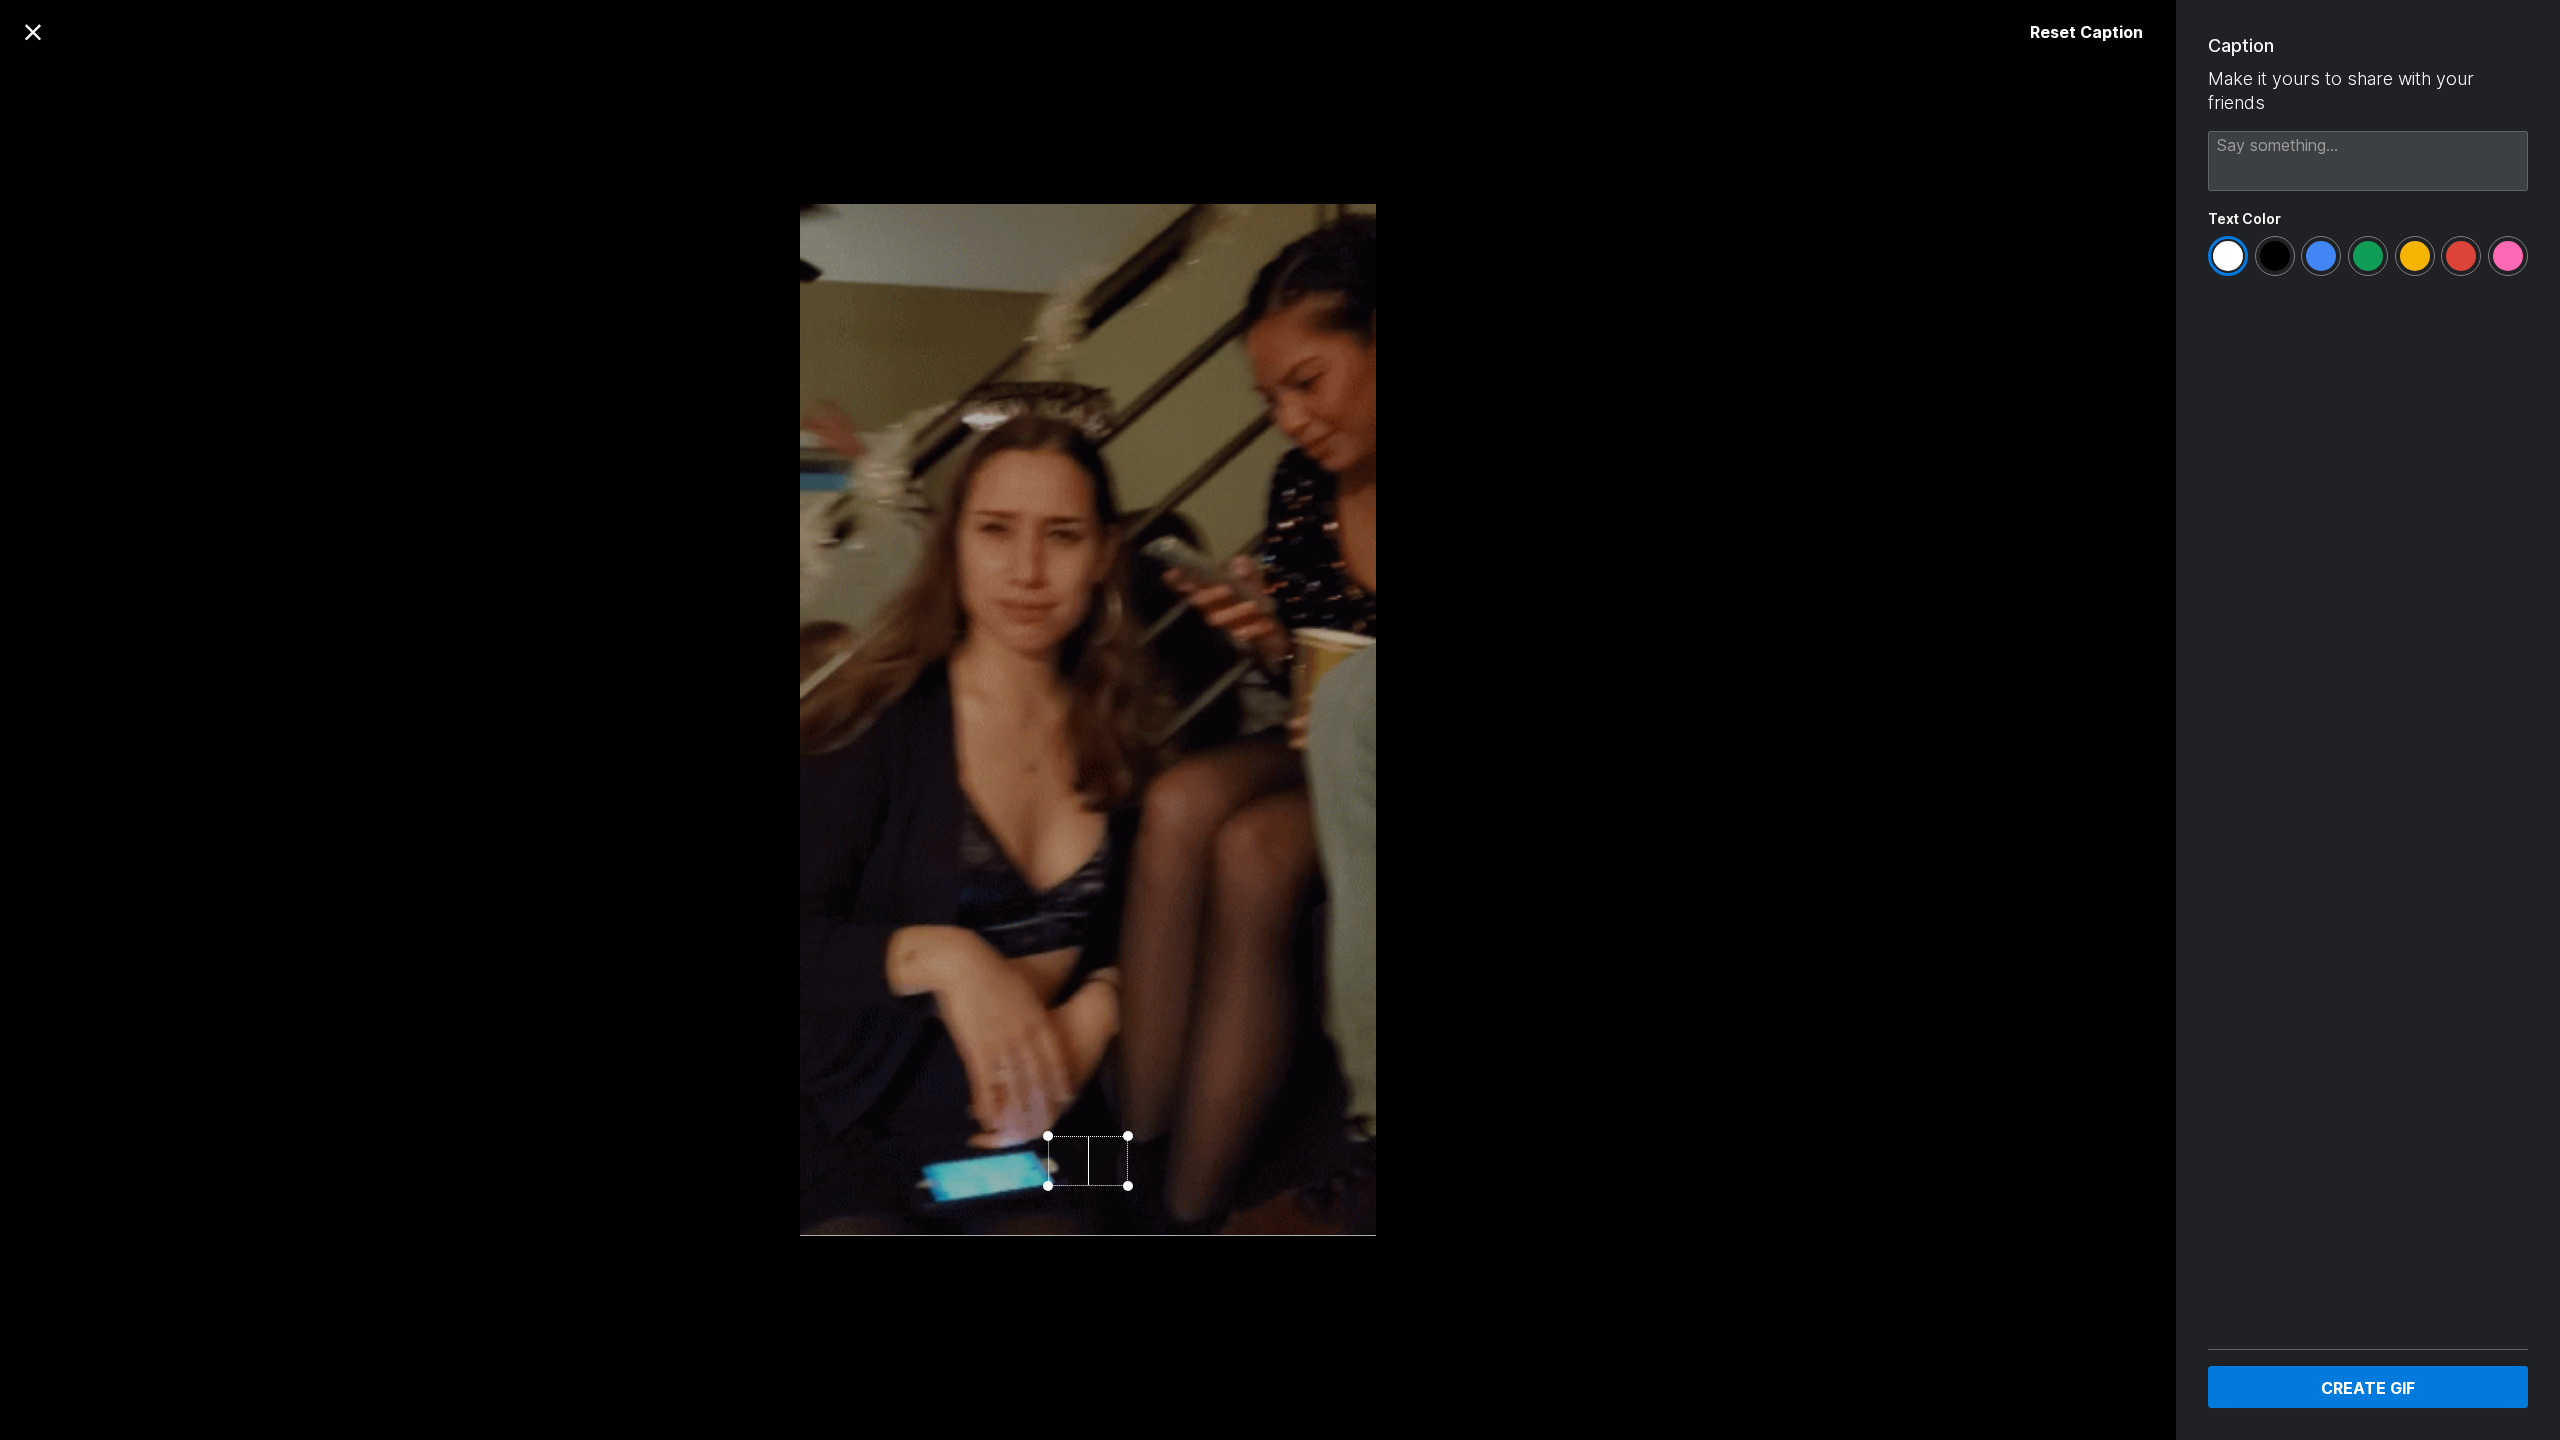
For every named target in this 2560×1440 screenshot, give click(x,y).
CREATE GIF (2368, 1388)
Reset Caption (2086, 32)
